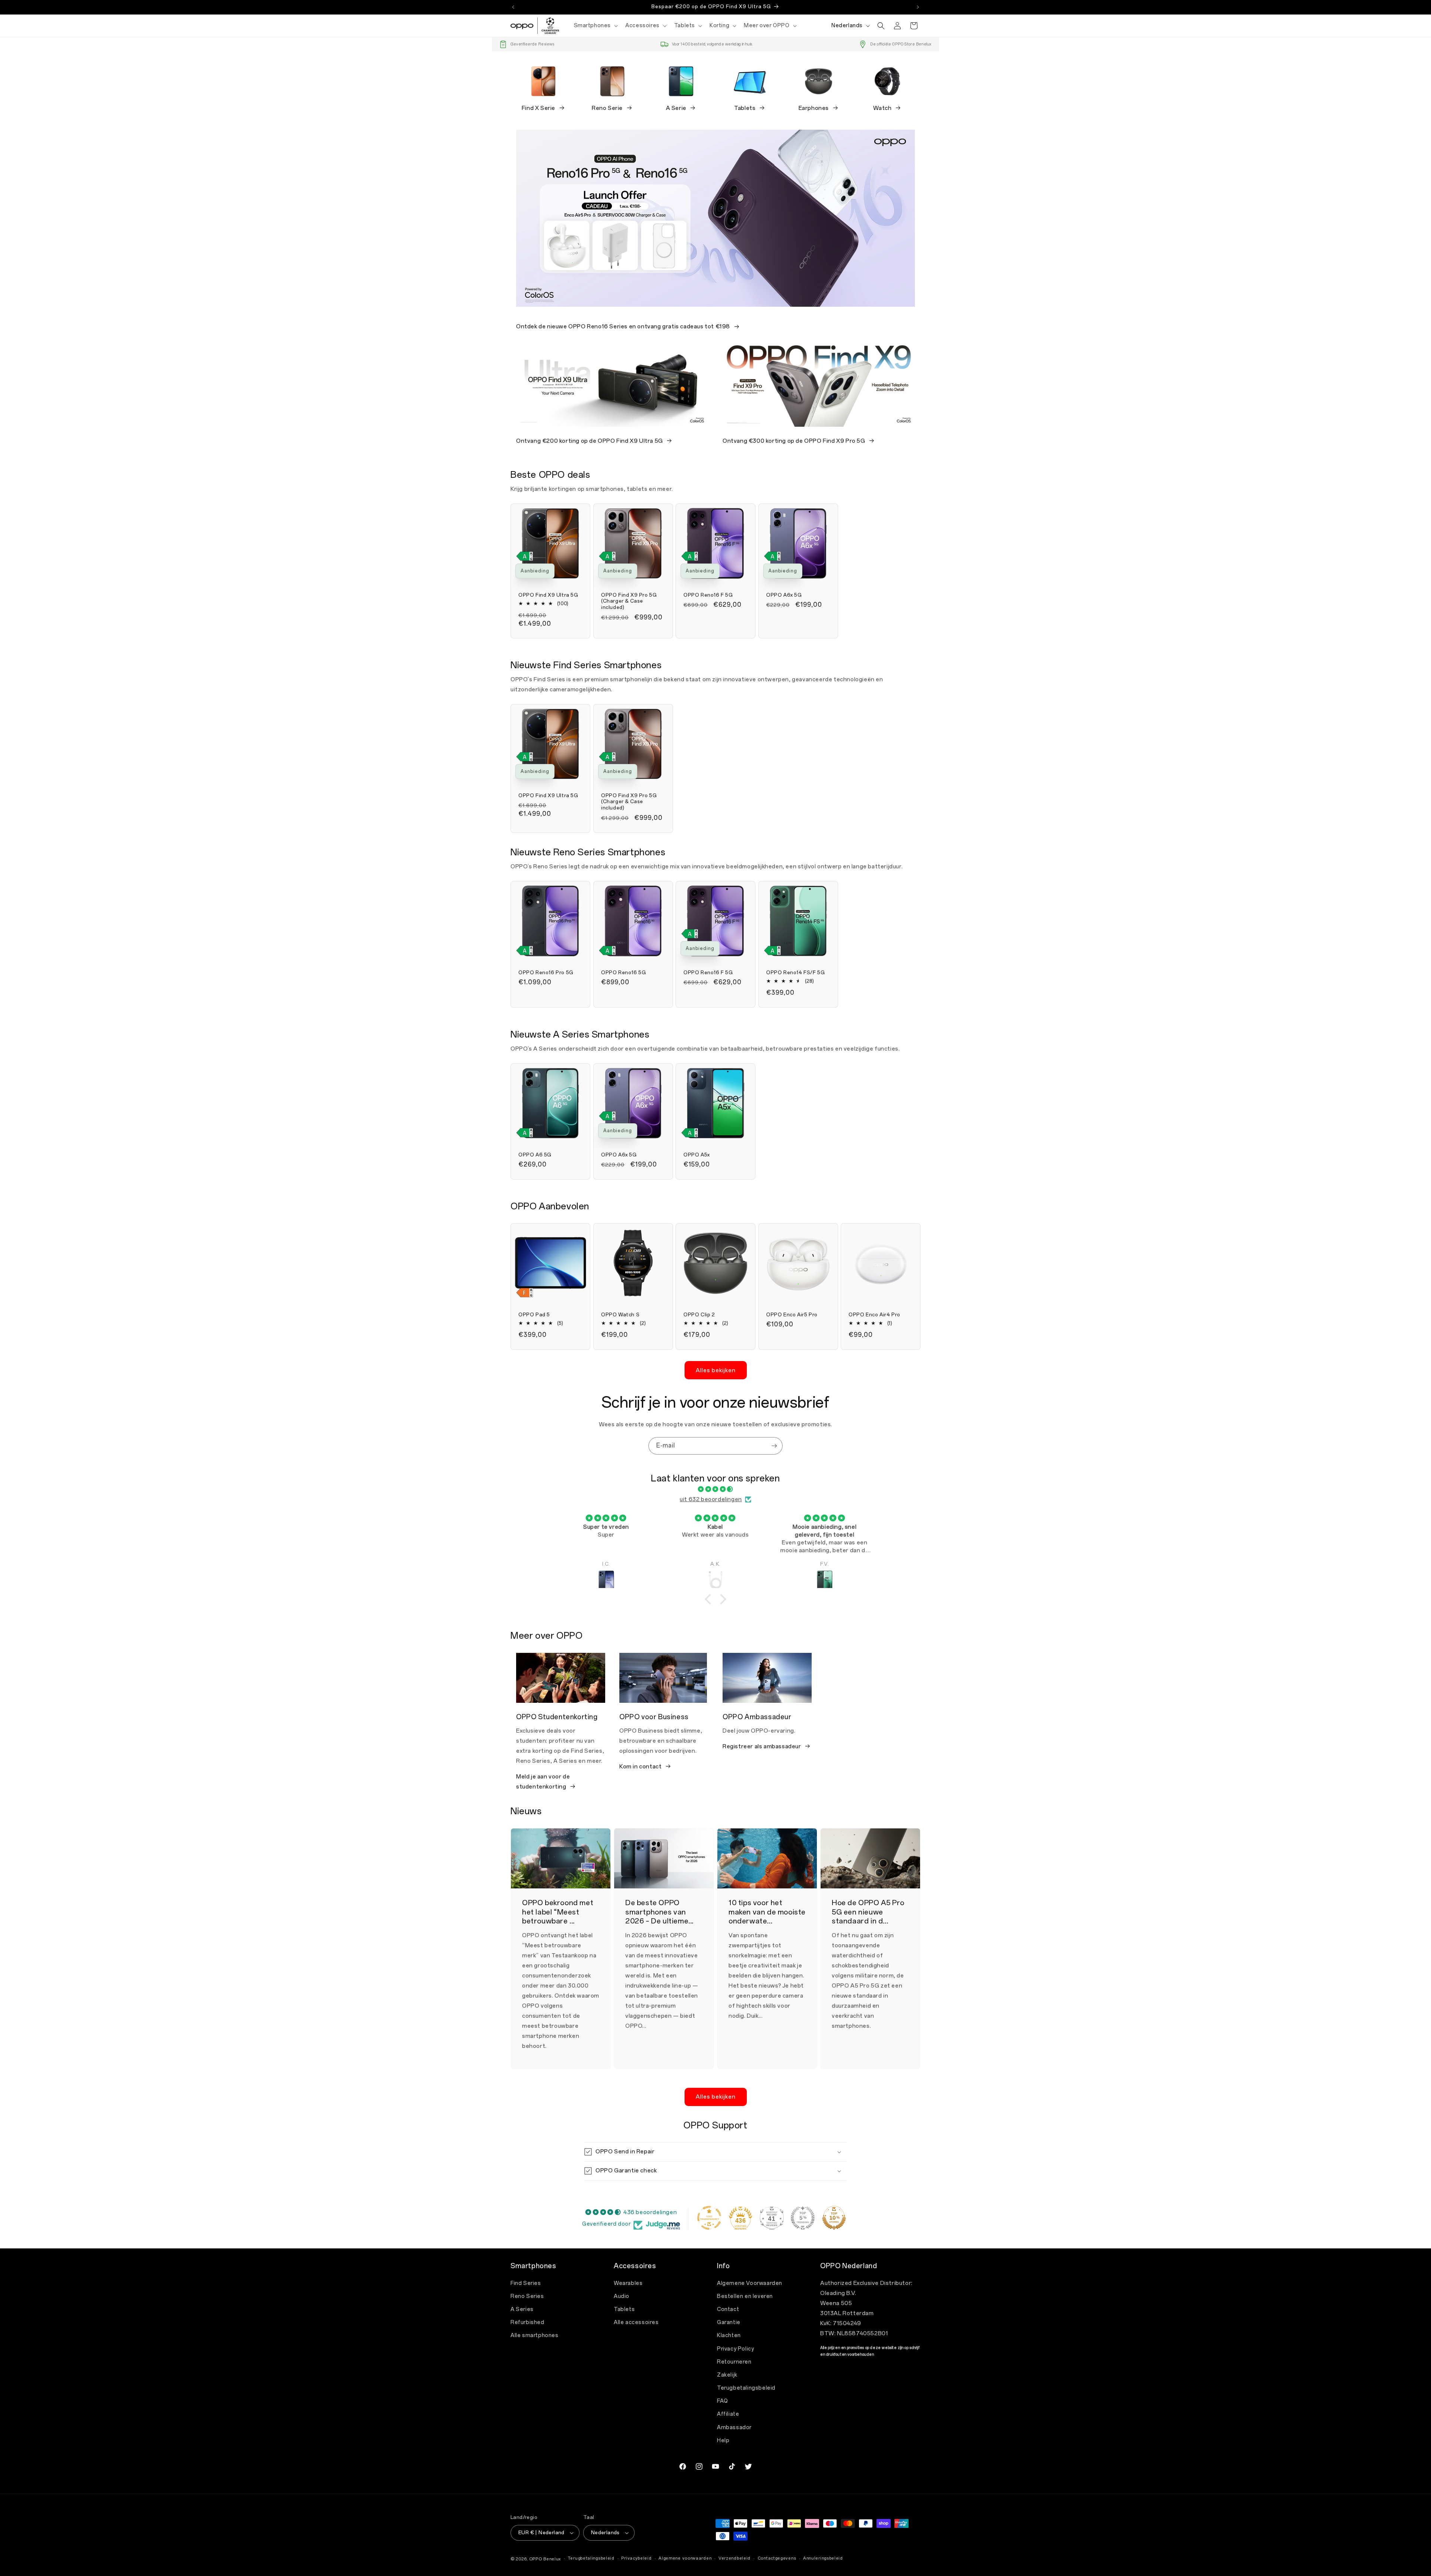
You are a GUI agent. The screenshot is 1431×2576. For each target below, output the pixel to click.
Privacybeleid (636, 2558)
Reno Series (527, 2296)
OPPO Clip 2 (699, 1315)
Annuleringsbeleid (823, 2558)
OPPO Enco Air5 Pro (792, 1315)
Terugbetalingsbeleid (746, 2388)
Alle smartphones (535, 2335)
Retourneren (734, 2362)
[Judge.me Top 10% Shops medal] (834, 2218)
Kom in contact (640, 1767)
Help (723, 2441)
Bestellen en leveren (745, 2296)
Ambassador (734, 2427)
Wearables (628, 2283)
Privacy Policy (735, 2349)
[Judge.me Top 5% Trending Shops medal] (803, 2218)
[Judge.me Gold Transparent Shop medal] (709, 2218)
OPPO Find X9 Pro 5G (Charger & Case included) (629, 601)
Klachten (729, 2335)
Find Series (526, 2283)
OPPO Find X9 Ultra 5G (548, 595)
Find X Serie (538, 108)
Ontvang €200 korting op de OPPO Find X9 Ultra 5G (590, 441)
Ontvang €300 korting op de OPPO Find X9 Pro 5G (794, 441)
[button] (595, 26)
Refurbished (527, 2322)
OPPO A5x (697, 1155)
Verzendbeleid (735, 2558)
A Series (522, 2309)
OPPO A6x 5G (784, 595)
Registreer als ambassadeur (762, 1746)
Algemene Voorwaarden (750, 2283)
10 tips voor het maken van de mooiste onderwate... (767, 1912)
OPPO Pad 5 (534, 1315)
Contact (728, 2309)
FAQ (723, 2401)
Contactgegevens (777, 2558)
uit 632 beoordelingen (711, 1499)
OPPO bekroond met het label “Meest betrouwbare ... (558, 1912)
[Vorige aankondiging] (513, 7)
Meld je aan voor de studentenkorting (543, 1782)
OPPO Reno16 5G (623, 973)
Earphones (814, 108)
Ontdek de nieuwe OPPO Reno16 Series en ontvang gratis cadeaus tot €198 (623, 326)
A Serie (676, 108)
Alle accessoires (636, 2322)
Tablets (745, 108)
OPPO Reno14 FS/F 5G (795, 973)
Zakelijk (727, 2375)
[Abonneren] (774, 1446)
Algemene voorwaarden (685, 2558)
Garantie (729, 2322)
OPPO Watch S (620, 1315)
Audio (622, 2296)
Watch (882, 108)
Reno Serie (607, 108)
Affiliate (728, 2414)
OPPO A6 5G (535, 1155)
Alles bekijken (716, 1370)
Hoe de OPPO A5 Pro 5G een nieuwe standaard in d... (868, 1912)
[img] (715, 1489)
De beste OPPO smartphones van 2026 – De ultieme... (659, 1912)
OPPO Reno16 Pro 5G (546, 973)
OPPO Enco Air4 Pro (874, 1315)
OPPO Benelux (545, 2559)
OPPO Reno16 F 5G (708, 595)
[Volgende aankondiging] (918, 7)
